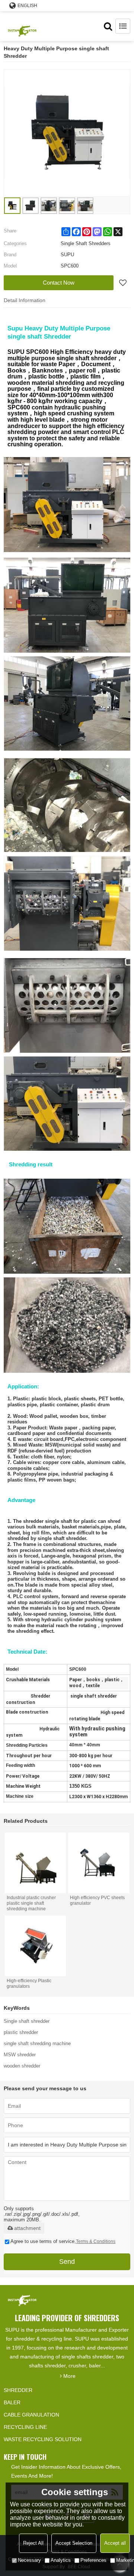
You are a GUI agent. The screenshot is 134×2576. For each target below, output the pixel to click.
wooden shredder (22, 2066)
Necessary (29, 2560)
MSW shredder (20, 2055)
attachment (27, 2228)
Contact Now (59, 283)
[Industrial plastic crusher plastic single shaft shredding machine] (35, 1863)
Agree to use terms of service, (63, 2241)
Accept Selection (74, 2543)
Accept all (115, 2543)
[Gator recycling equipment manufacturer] (22, 26)
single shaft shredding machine (37, 2043)
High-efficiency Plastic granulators (29, 1984)
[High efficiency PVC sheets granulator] (98, 1863)
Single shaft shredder (27, 2021)
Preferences (93, 2560)
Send (67, 2262)
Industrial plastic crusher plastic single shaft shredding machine (31, 1903)
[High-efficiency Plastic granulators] (35, 1946)
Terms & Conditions (96, 2241)
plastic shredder (21, 2032)
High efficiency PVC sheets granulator (97, 1900)
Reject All (33, 2543)
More (69, 2376)
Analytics (61, 2560)
